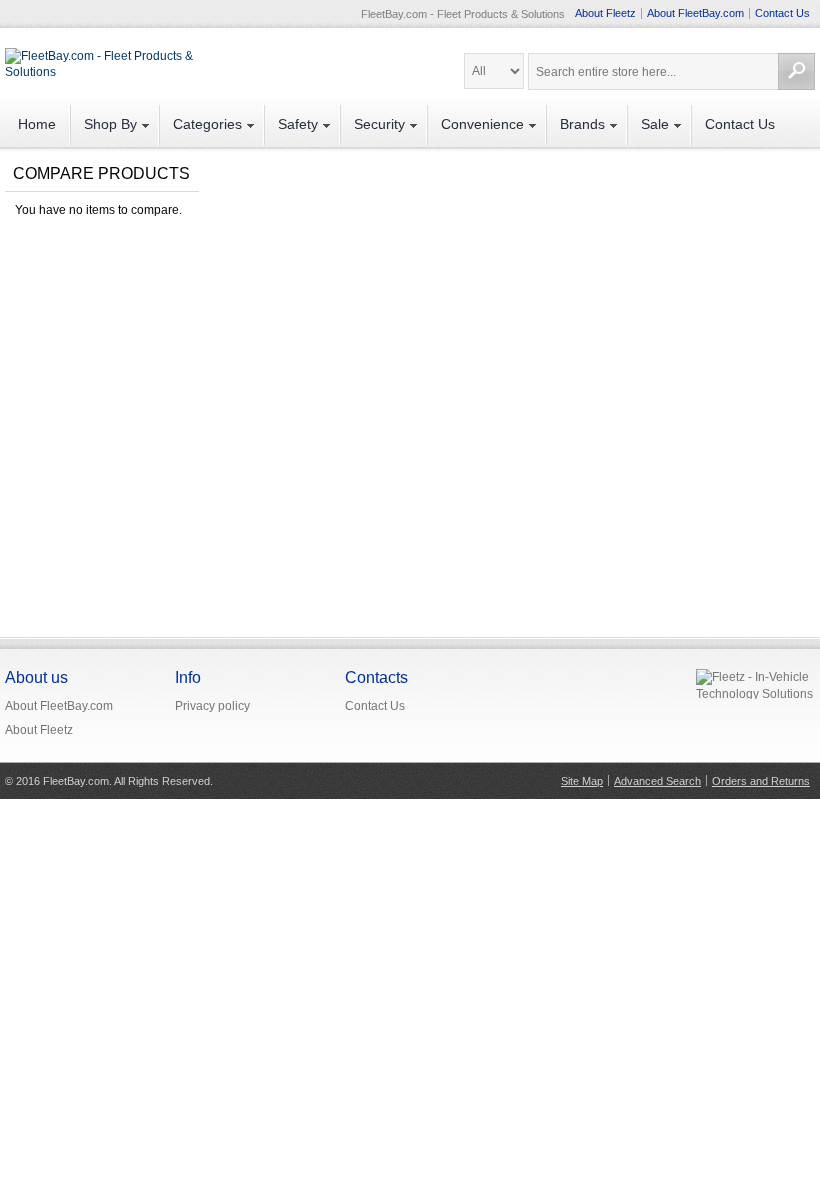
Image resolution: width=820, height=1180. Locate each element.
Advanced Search (657, 781)
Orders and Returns (761, 781)
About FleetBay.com (695, 13)
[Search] (796, 71)
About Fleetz (605, 13)
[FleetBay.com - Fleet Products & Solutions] (100, 59)
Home (37, 124)
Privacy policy (212, 706)
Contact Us (782, 13)
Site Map (582, 781)
